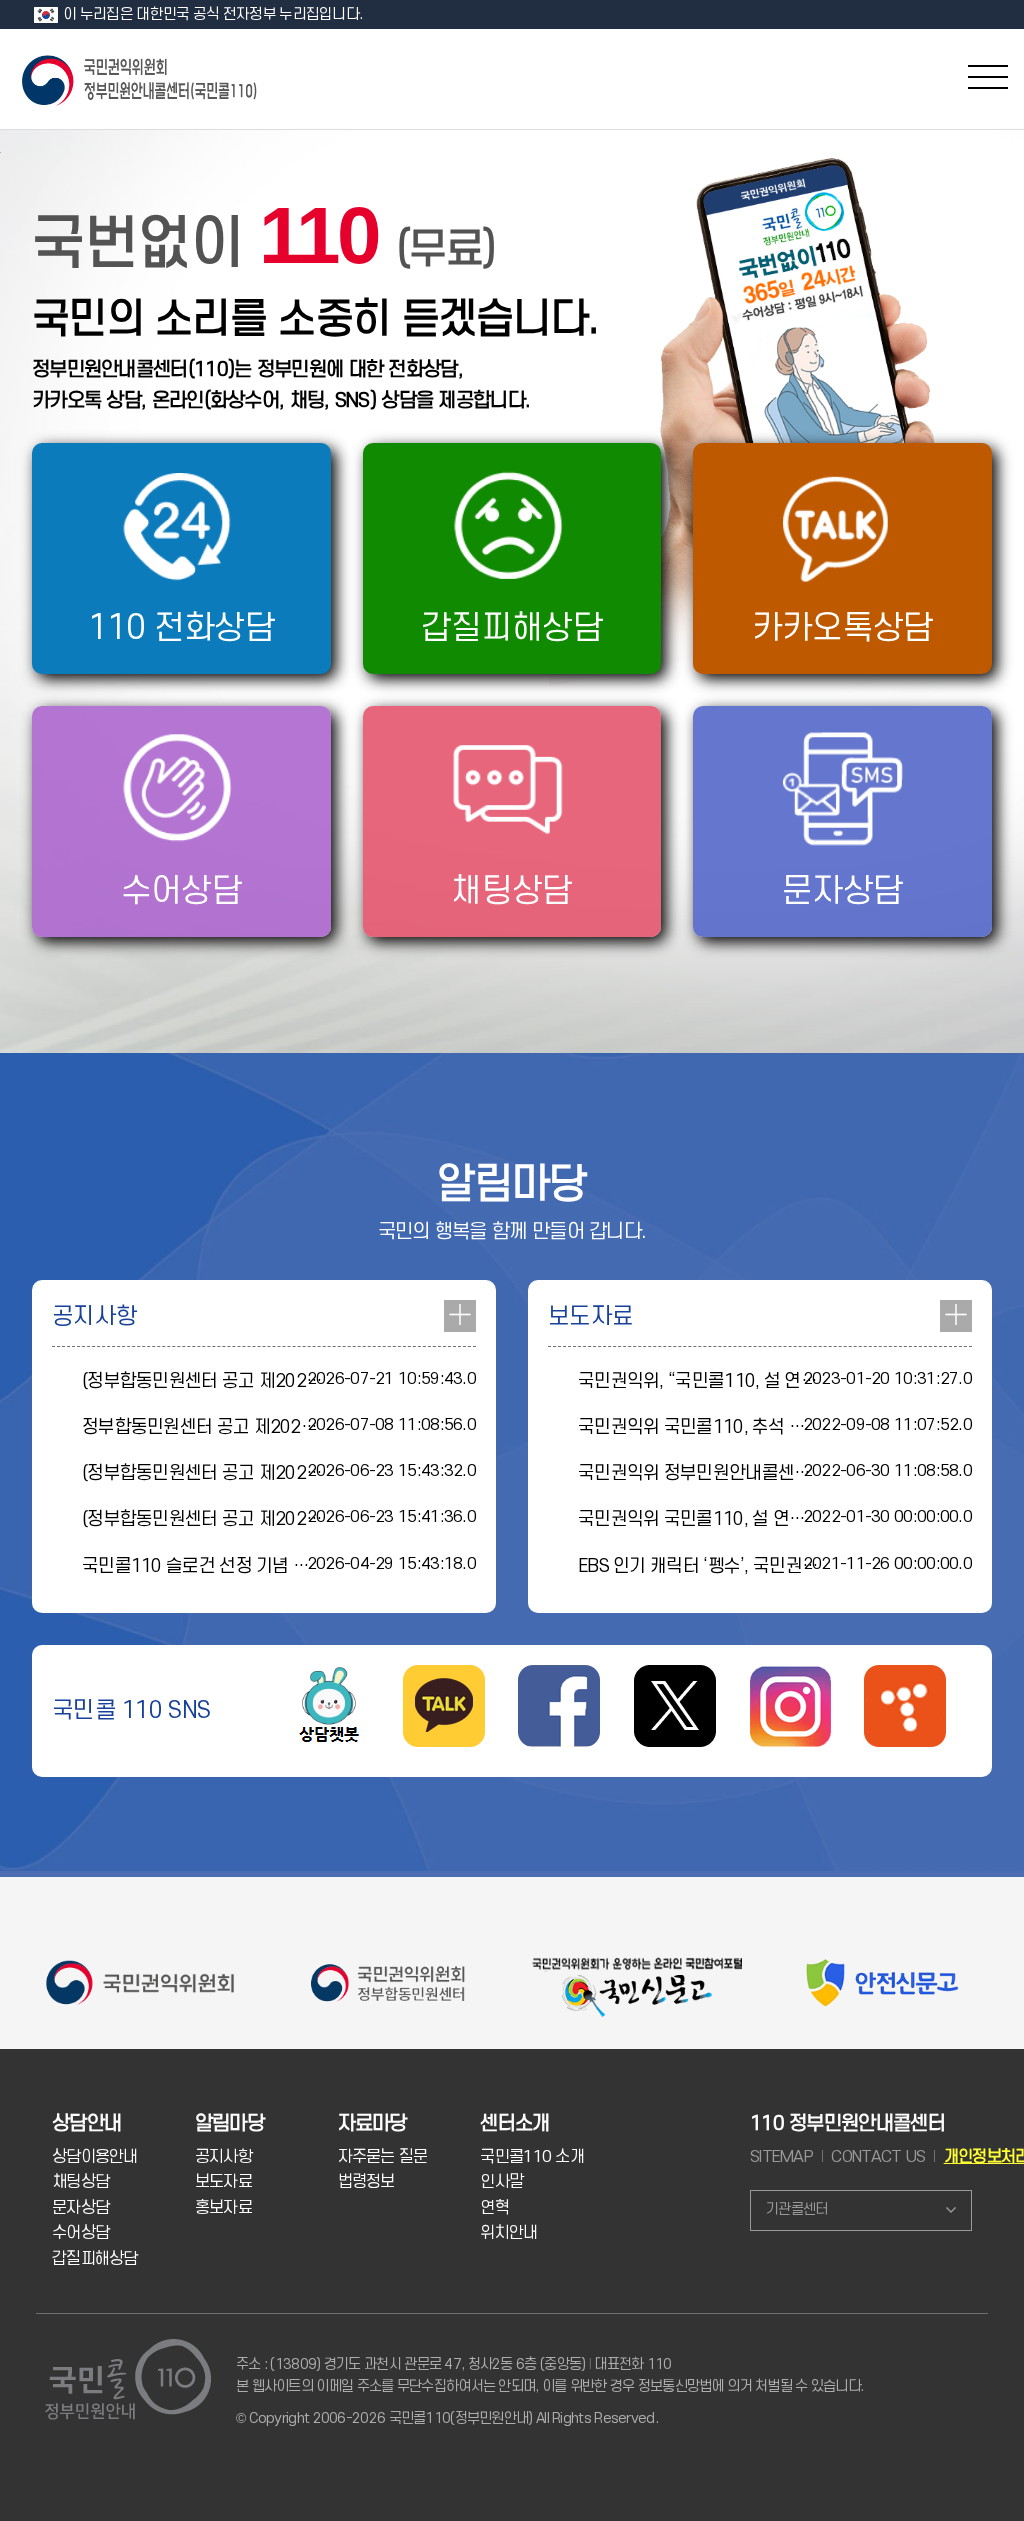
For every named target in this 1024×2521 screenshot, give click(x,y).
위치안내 (508, 2233)
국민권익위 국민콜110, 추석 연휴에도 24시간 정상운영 (779, 1427)
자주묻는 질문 (383, 2157)
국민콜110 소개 (532, 2157)
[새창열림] (559, 1679)
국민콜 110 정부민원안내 (141, 78)
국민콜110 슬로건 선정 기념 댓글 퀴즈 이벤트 (249, 1566)
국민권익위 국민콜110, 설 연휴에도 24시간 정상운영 (771, 1519)
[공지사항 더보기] (460, 1316)
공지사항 (223, 2157)
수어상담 (80, 2233)
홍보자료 (223, 2208)
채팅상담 (80, 2182)
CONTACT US (878, 2157)
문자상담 (80, 2208)
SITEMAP (781, 2157)
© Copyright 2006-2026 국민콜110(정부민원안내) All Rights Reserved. (447, 2418)
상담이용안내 (95, 2157)
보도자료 (223, 2182)
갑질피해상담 (95, 2259)
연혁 (494, 2208)
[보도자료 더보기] (956, 1316)
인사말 (501, 2182)
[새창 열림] (329, 1679)
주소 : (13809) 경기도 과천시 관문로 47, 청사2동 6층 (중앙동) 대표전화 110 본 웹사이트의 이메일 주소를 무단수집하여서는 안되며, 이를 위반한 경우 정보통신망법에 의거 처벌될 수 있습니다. (549, 2375)
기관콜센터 (796, 2209)
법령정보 (366, 2182)
